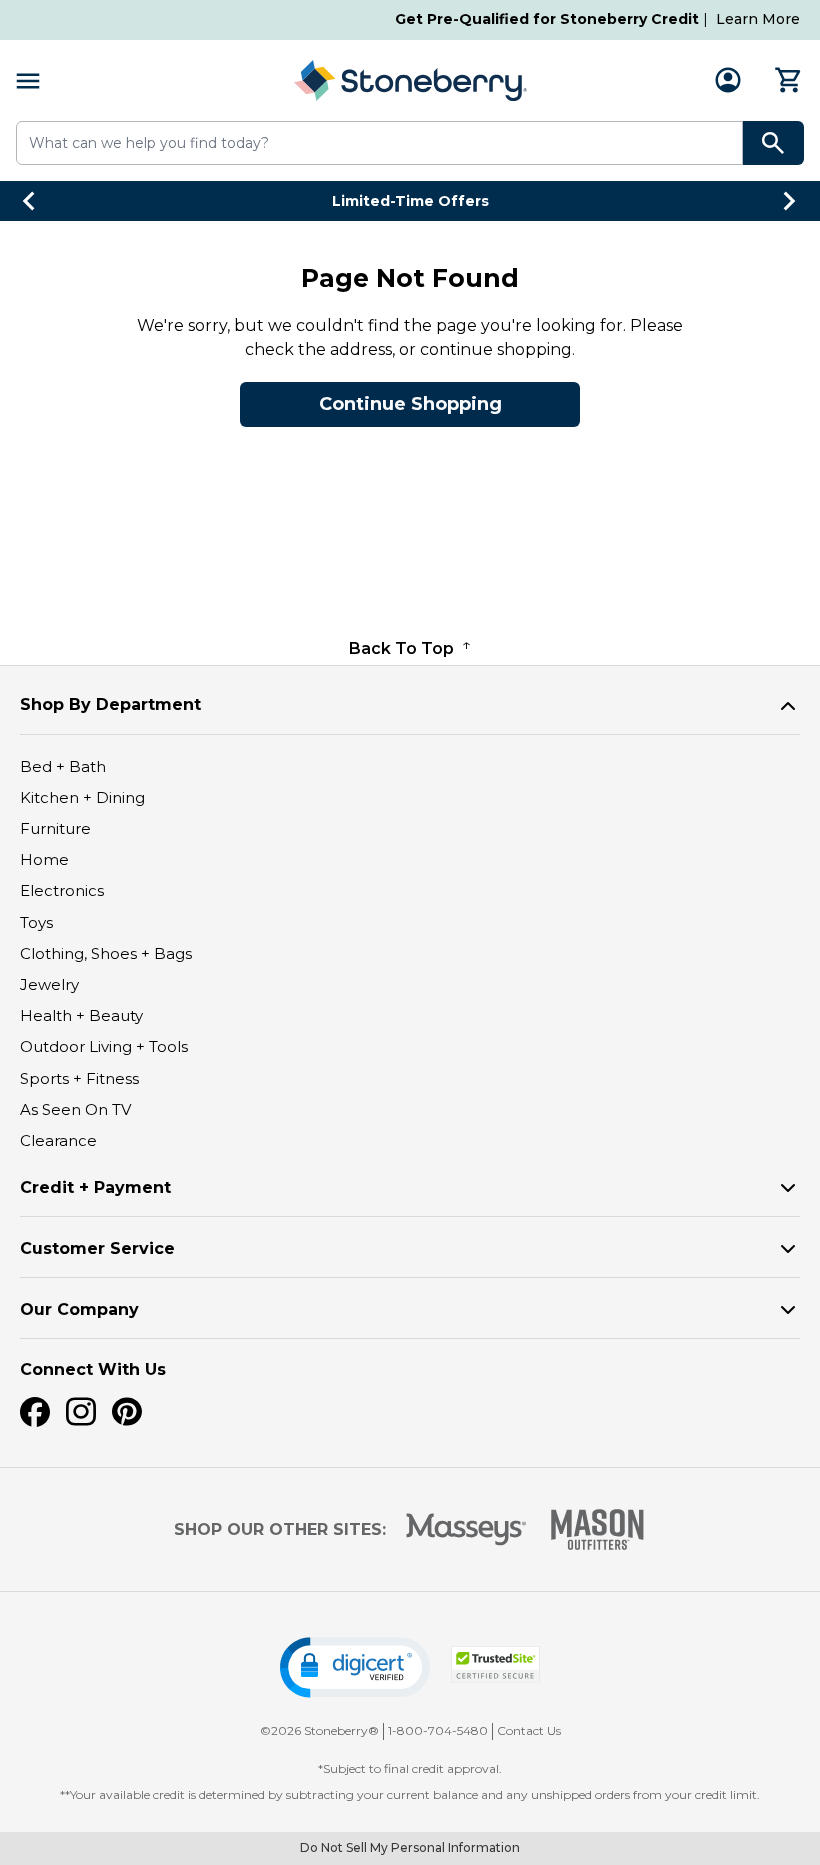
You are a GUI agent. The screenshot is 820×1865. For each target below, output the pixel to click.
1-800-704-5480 (438, 1730)
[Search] (773, 143)
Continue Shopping (410, 404)
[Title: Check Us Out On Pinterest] (127, 1412)
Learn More (758, 19)
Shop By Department (110, 704)
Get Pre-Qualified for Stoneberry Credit (547, 19)
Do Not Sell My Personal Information (410, 1847)
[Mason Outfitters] (597, 1529)
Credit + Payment (95, 1187)
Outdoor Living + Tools (104, 1046)
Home (44, 859)
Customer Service (97, 1248)
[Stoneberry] (410, 80)
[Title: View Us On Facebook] (35, 1412)
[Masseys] (466, 1529)
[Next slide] (790, 201)
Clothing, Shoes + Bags (106, 953)
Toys (36, 922)
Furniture (55, 828)
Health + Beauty (81, 1015)
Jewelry (49, 984)
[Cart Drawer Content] (789, 80)
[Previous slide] (30, 201)
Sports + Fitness (79, 1078)
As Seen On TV (75, 1109)
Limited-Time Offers (410, 201)
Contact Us (529, 1730)
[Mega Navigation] (28, 80)
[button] (355, 1667)
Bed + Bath (63, 766)
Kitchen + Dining (82, 797)
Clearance (58, 1140)
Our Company (79, 1309)
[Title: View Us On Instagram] (81, 1412)
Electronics (62, 890)
